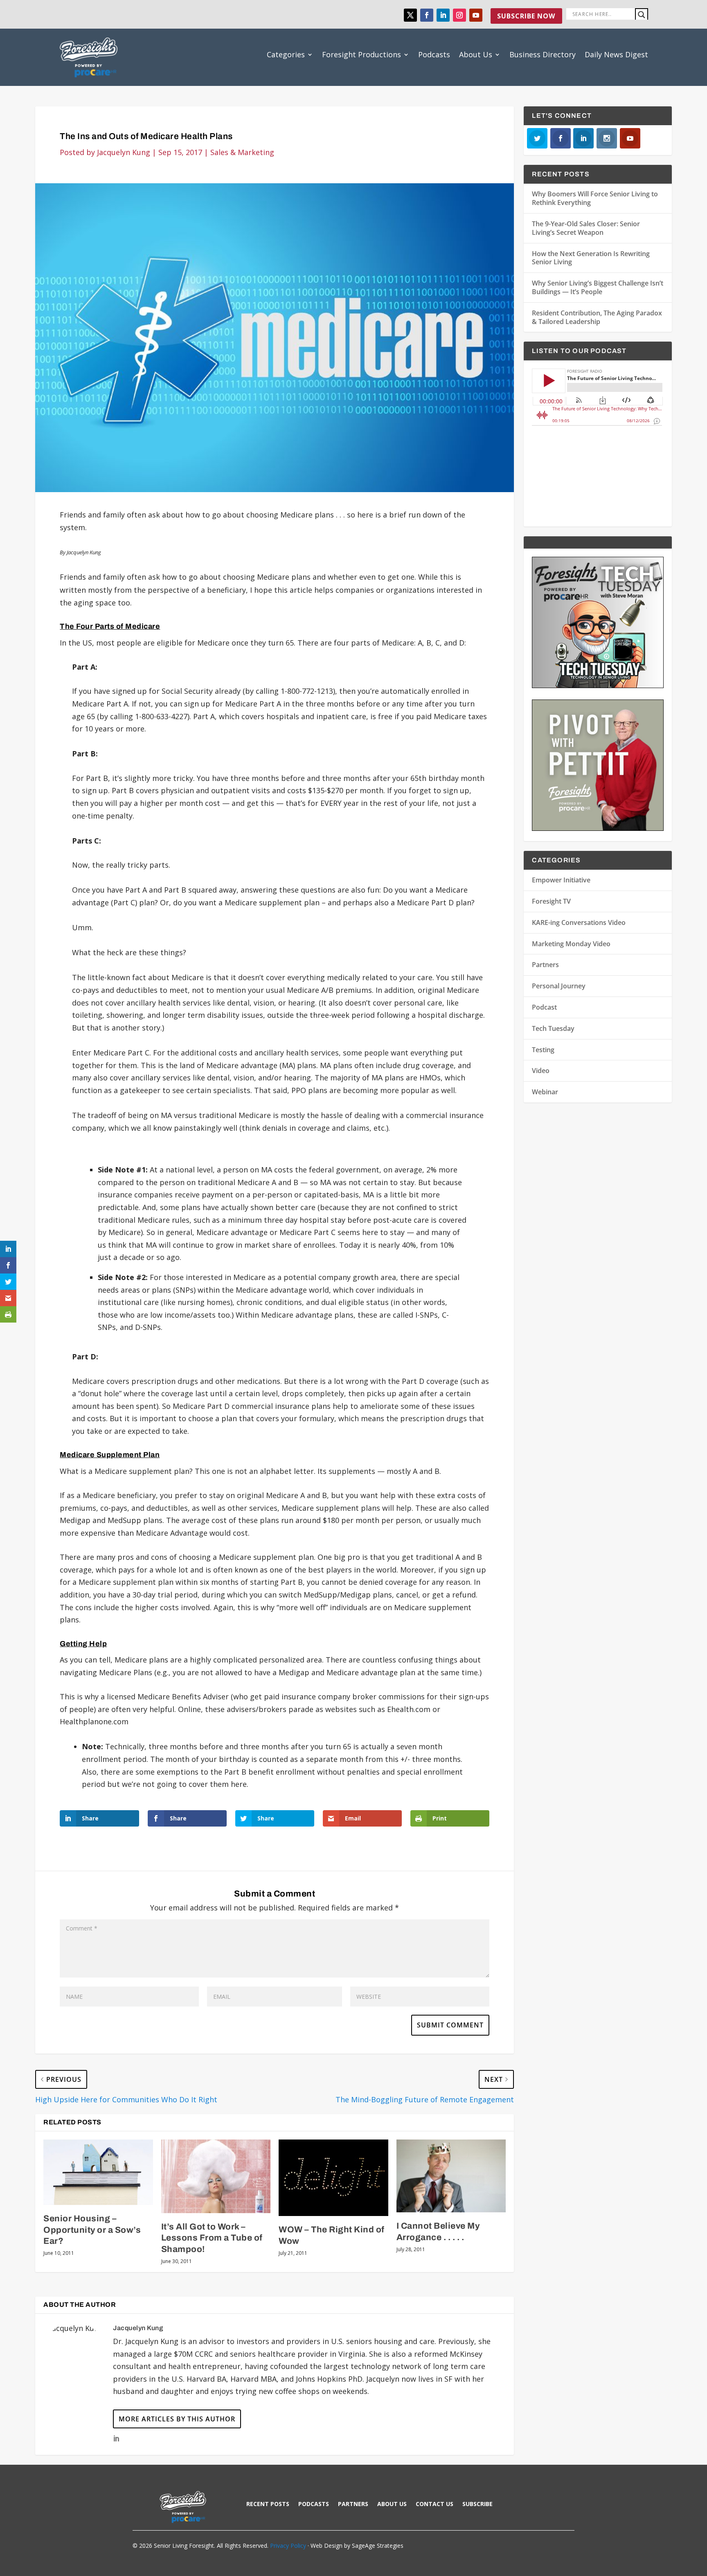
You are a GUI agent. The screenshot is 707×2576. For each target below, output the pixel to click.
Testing (543, 1050)
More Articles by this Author (177, 2419)
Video (541, 1071)
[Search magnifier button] (642, 15)
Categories (286, 54)
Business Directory (543, 54)
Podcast (544, 1007)
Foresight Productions (361, 54)
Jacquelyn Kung (124, 152)
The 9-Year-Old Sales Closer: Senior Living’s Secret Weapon (586, 228)
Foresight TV (551, 901)
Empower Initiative (561, 880)
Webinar (545, 1092)
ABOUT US (392, 2504)
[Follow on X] (410, 15)
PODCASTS (314, 2504)
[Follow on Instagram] (459, 15)
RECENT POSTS (268, 2504)
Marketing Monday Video (571, 944)
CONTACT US (435, 2504)
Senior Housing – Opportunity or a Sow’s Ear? (92, 2230)
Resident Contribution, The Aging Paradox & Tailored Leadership (597, 317)
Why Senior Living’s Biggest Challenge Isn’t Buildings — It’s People (598, 287)
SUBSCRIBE (477, 2504)
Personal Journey (559, 986)
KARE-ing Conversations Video (579, 922)
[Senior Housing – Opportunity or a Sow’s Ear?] (98, 2172)
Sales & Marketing (242, 152)
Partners (545, 965)
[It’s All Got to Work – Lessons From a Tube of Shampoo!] (216, 2176)
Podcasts (434, 54)
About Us (476, 54)
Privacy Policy (288, 2546)
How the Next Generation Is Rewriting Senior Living (591, 258)
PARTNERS (353, 2504)
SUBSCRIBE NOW (526, 16)
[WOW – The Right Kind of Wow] (333, 2178)
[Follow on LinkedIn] (443, 15)
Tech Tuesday (553, 1028)
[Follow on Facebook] (427, 15)
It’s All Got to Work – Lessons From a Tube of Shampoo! (212, 2238)
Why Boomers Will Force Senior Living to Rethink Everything (595, 198)
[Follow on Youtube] (476, 15)
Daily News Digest (616, 54)
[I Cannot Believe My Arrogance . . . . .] (451, 2176)
